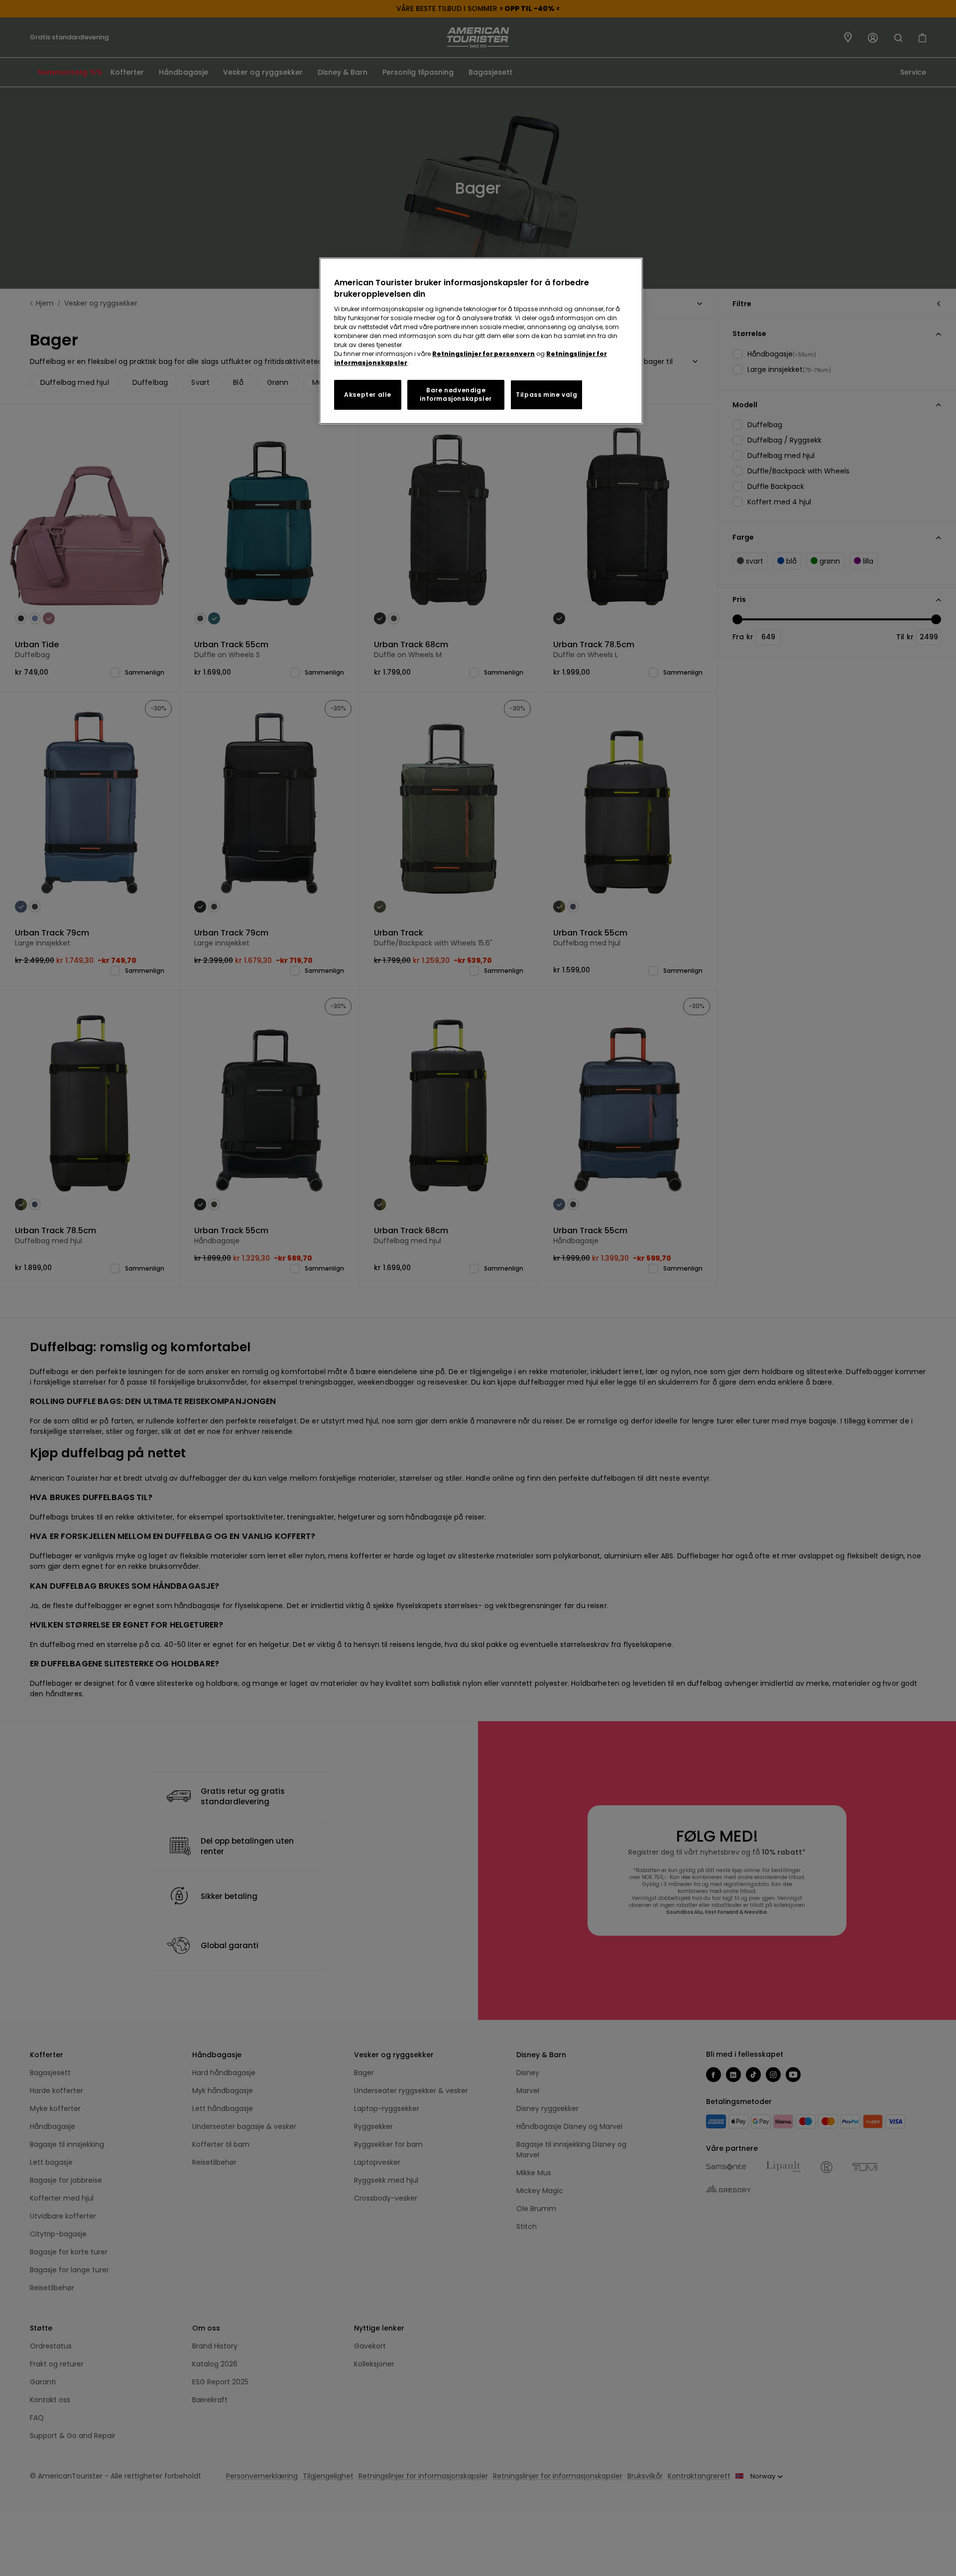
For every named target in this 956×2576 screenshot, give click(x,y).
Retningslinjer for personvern (483, 354)
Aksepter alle (368, 395)
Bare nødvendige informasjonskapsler (456, 394)
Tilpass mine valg (546, 395)
